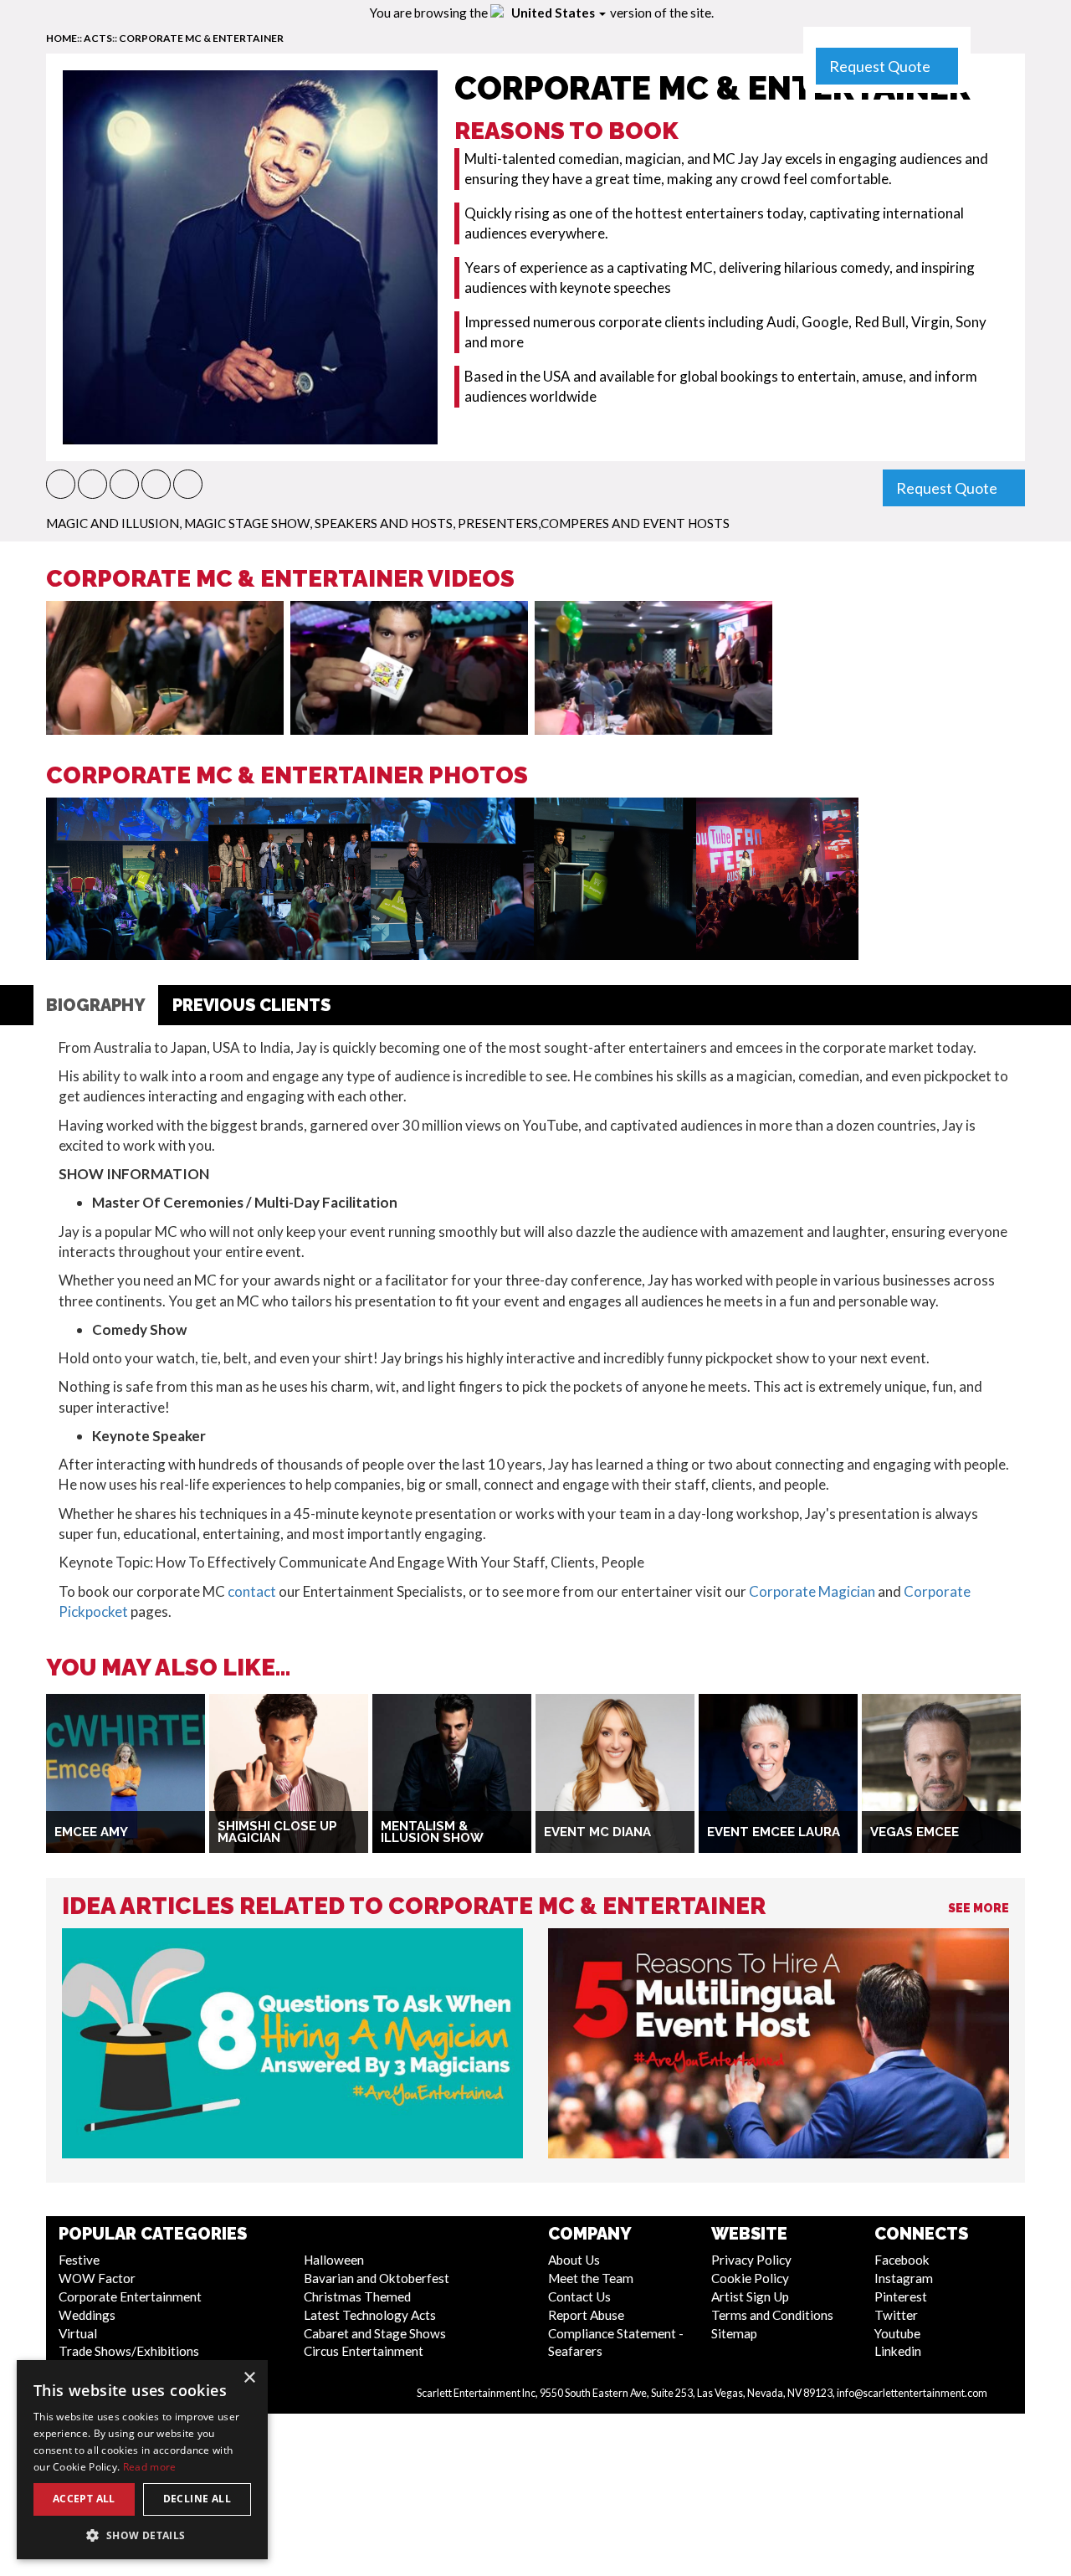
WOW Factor (97, 2278)
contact (252, 1591)
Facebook (902, 2260)
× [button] (249, 2378)
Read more (150, 2467)
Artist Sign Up (750, 2296)
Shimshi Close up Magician (277, 1832)
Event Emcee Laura (774, 1832)
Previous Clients (251, 1005)
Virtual (78, 2333)
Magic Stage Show (247, 523)
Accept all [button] (84, 2499)
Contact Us (579, 2296)
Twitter (896, 2315)
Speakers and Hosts (384, 523)
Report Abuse (586, 2315)
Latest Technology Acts (370, 2315)
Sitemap (734, 2333)
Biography (96, 1005)
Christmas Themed (357, 2296)
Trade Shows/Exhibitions (129, 2351)
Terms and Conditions (772, 2315)
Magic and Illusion (113, 523)
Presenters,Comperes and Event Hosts (594, 523)
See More (979, 1908)
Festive (79, 2260)
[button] (61, 484)
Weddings (87, 2315)
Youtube (897, 2333)
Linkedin (898, 2351)
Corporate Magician (812, 1591)
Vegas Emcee (915, 1832)
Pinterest (901, 2296)
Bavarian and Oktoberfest (377, 2278)
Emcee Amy (91, 1832)
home (61, 38)
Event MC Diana (597, 1832)
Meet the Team (591, 2278)
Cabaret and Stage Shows (375, 2333)
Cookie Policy (750, 2278)
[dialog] (142, 2460)
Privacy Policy (751, 2260)
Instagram (904, 2278)
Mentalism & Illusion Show (432, 1832)
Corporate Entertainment (130, 2296)
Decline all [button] (197, 2499)
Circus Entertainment (364, 2351)
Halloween (334, 2260)
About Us (574, 2260)
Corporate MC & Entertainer (201, 38)
